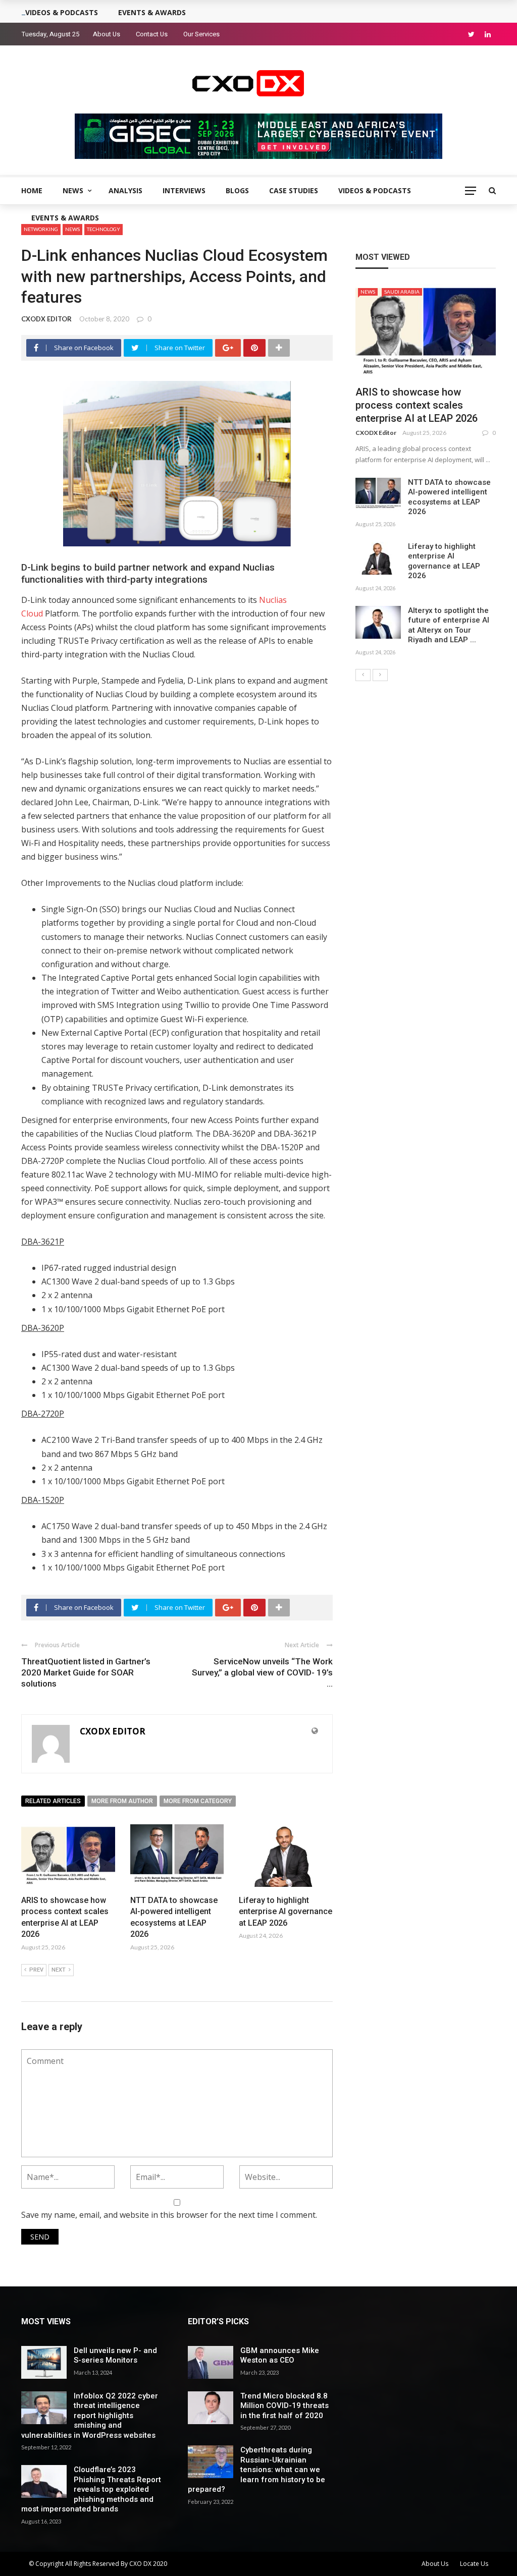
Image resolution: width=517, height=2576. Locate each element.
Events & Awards (65, 218)
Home (32, 190)
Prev (36, 1970)
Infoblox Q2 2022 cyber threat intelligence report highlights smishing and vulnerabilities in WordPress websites (90, 2416)
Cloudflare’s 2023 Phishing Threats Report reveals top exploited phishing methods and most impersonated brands (91, 2489)
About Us (107, 34)
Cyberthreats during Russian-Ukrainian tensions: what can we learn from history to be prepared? (256, 2470)
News (73, 190)
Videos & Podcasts (375, 190)
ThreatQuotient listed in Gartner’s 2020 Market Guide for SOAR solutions (86, 1672)
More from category (198, 1801)
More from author (122, 1801)
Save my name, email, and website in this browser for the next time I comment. (169, 2215)
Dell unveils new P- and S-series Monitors (115, 2356)
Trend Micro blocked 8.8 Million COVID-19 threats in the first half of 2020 (285, 2406)
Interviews (184, 190)
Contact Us (152, 34)
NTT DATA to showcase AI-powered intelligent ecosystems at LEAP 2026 (449, 497)
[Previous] (363, 675)
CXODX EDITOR (46, 319)
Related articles (53, 1801)
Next (59, 1970)
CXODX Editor (376, 433)
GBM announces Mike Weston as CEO (280, 2356)
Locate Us (474, 2564)
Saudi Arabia (402, 292)
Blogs (237, 190)
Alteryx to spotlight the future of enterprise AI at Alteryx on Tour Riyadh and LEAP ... (449, 625)
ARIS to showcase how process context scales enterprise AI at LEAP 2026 (417, 405)
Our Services (201, 34)
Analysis (125, 190)
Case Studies (294, 190)
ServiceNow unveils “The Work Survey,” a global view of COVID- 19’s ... (262, 1672)
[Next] (380, 675)
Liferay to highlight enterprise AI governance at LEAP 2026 (286, 1912)
